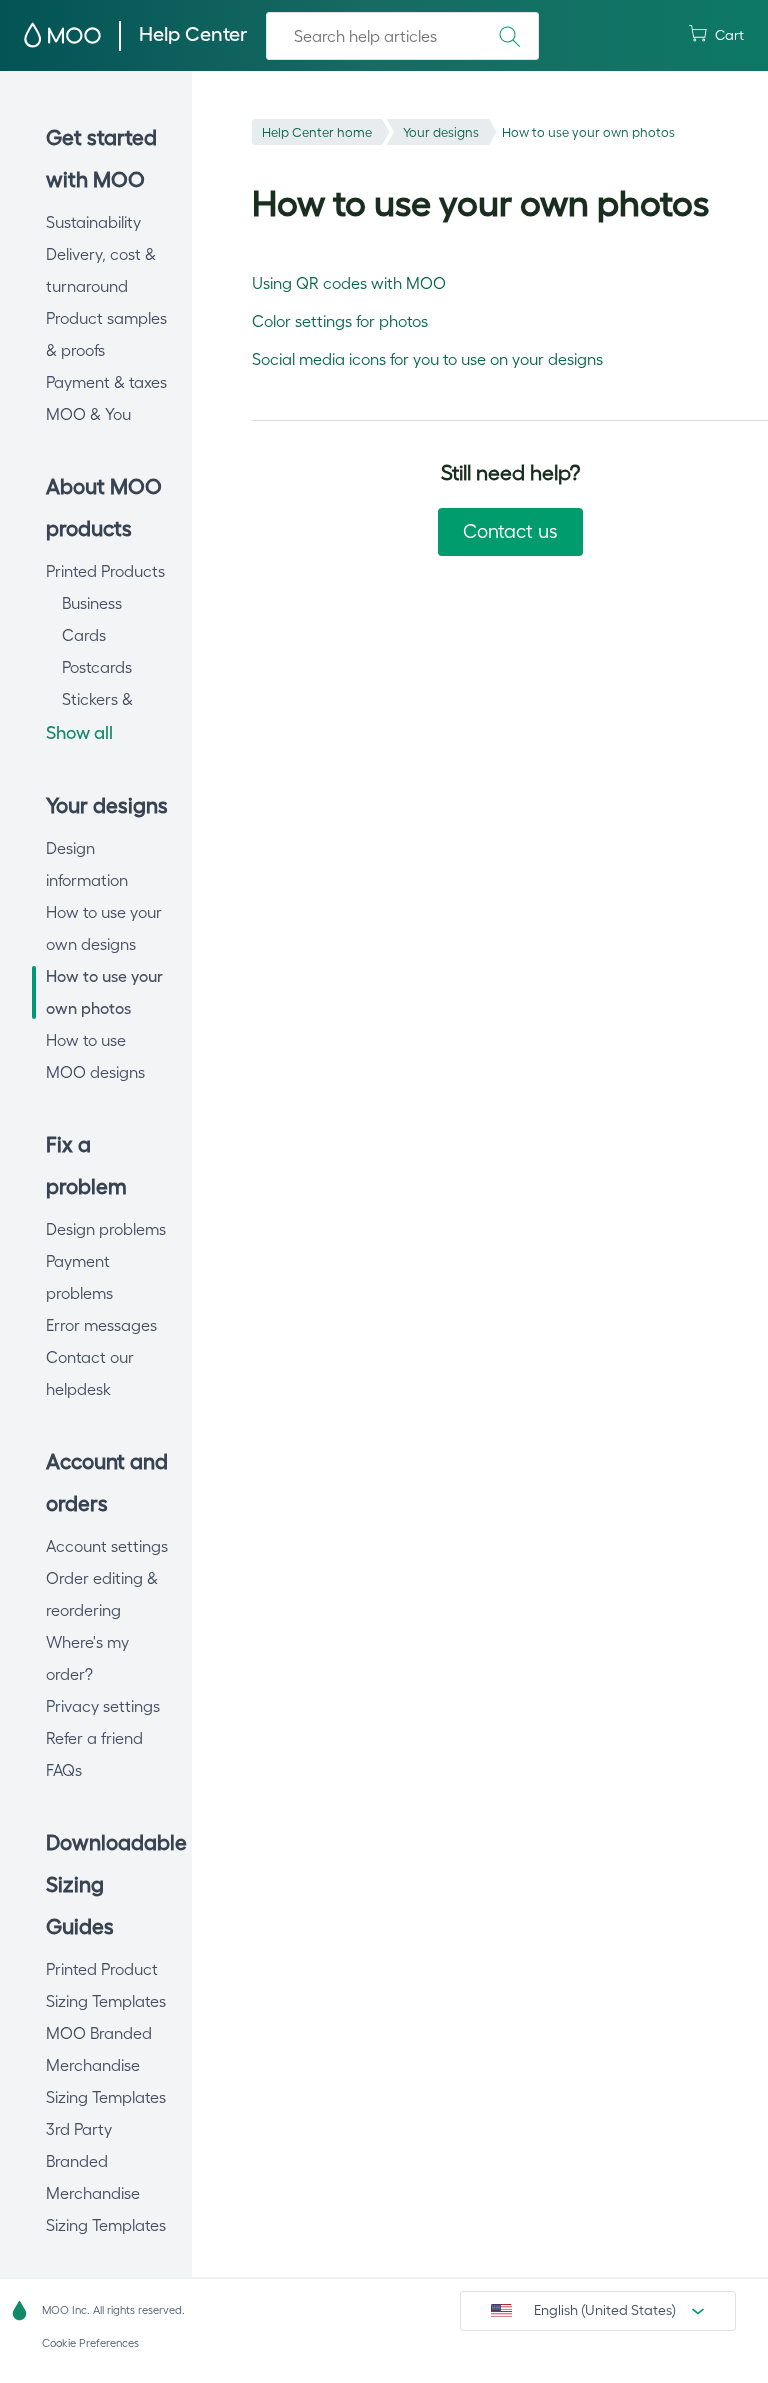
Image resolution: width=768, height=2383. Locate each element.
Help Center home (317, 132)
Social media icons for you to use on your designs (427, 359)
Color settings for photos (340, 321)
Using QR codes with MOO (349, 283)
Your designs (441, 132)
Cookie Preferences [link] (90, 2343)
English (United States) (605, 2310)
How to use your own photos (588, 132)
